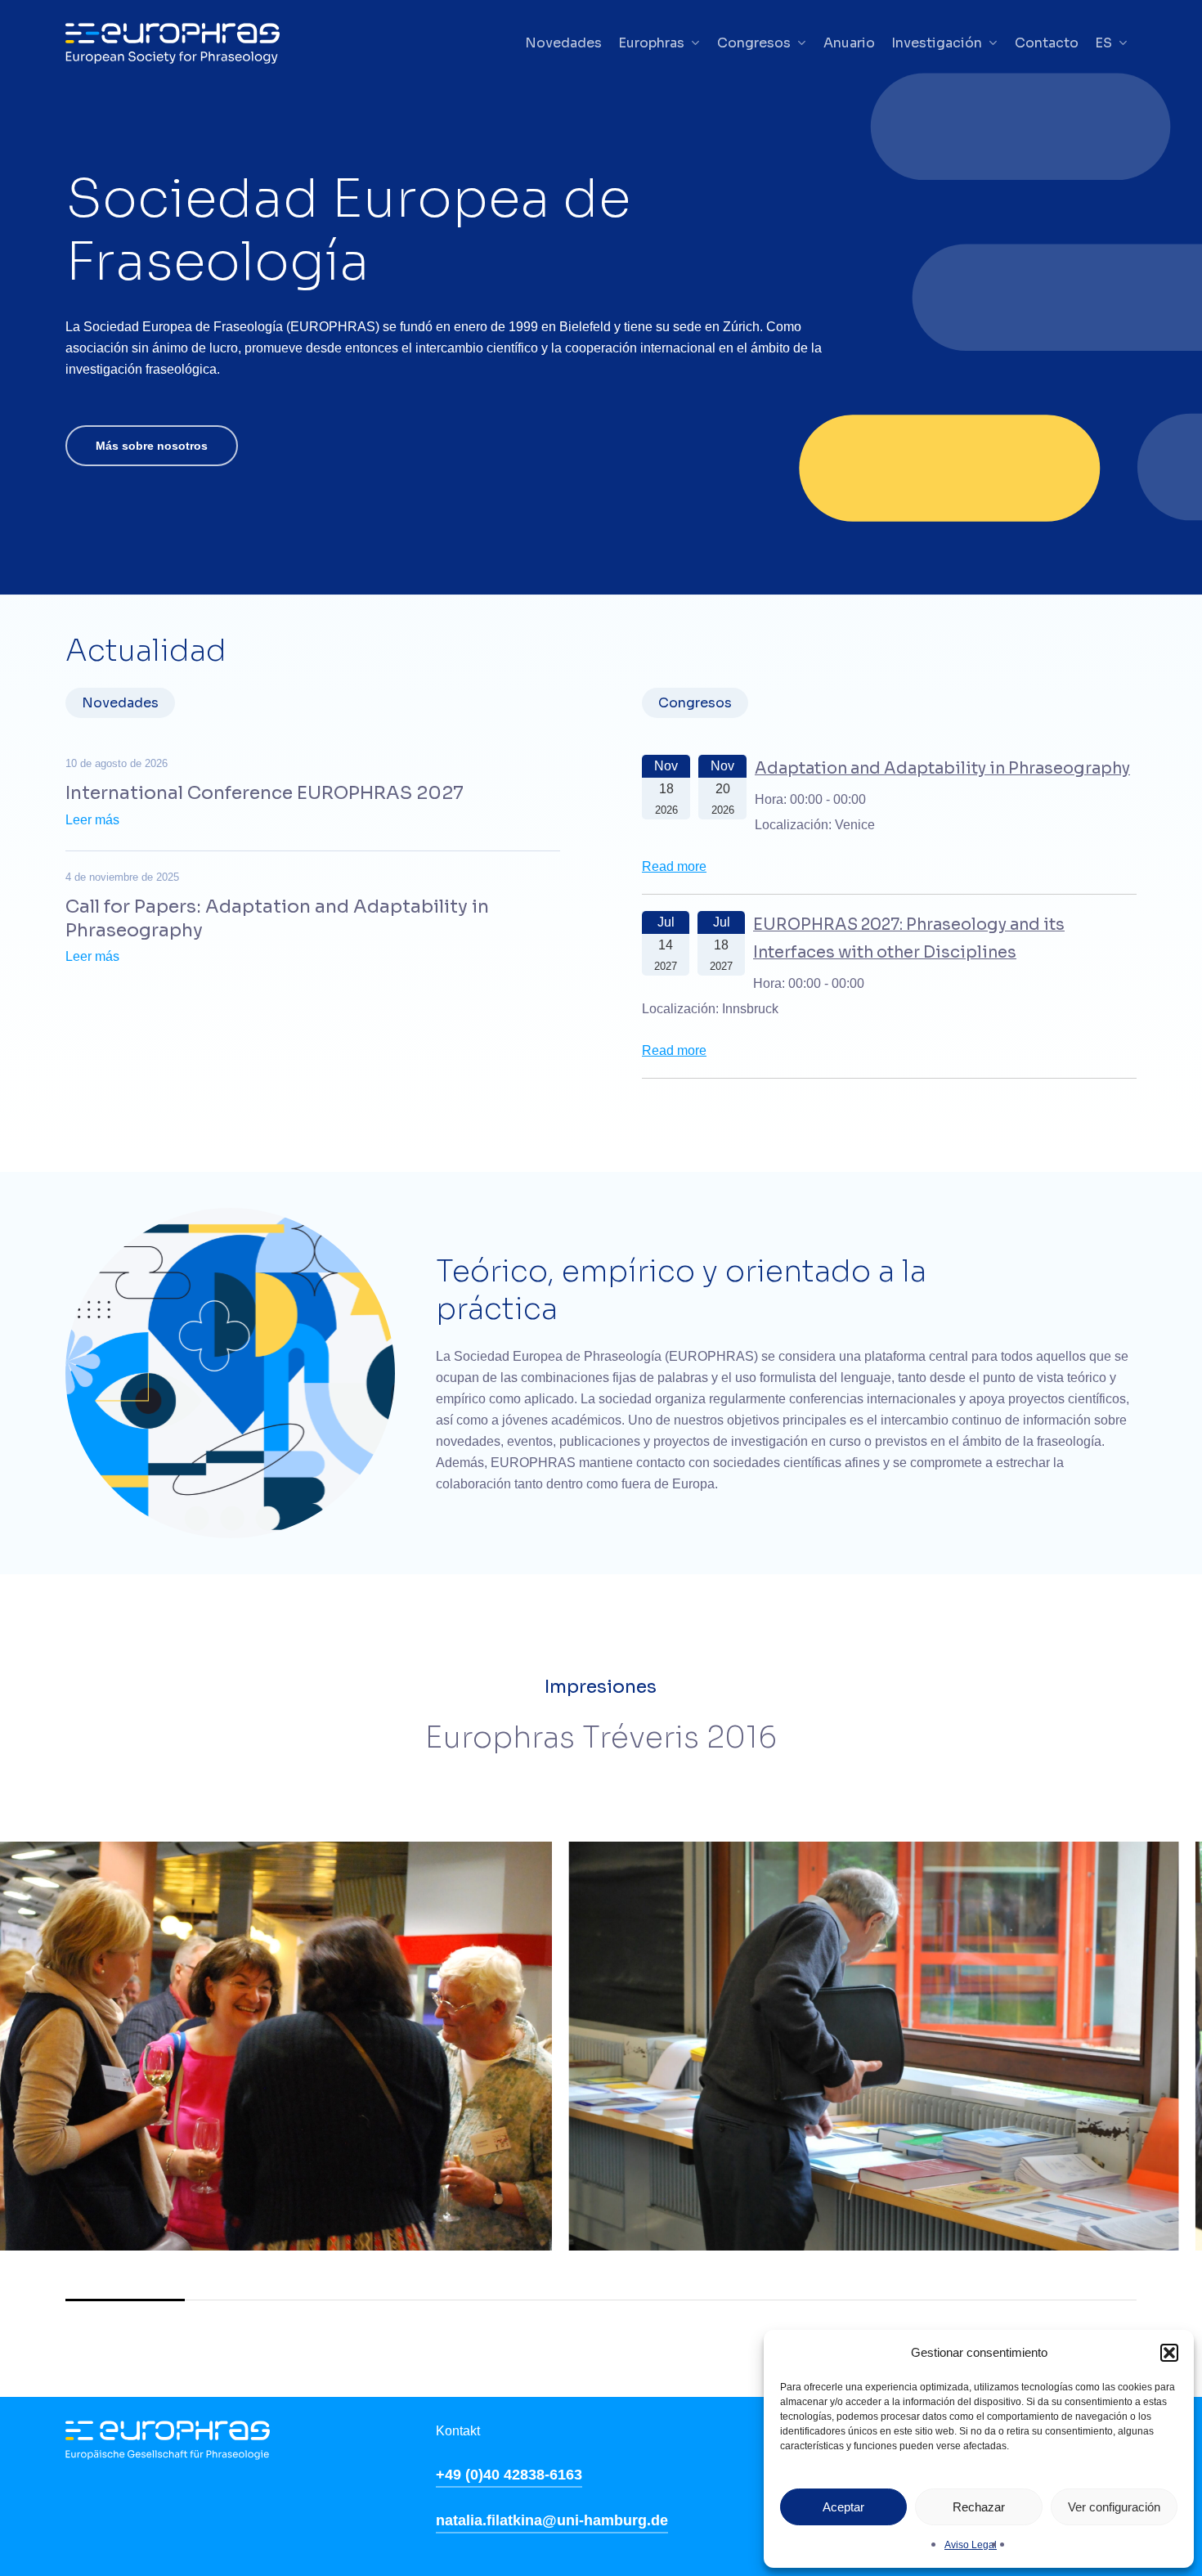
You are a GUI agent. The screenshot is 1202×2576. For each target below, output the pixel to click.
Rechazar (979, 2507)
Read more (674, 866)
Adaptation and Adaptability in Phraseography (942, 768)
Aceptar (843, 2507)
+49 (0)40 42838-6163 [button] (509, 2475)
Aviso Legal (971, 2545)
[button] (1169, 2353)
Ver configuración (1114, 2507)
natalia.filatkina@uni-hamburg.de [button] (552, 2520)
